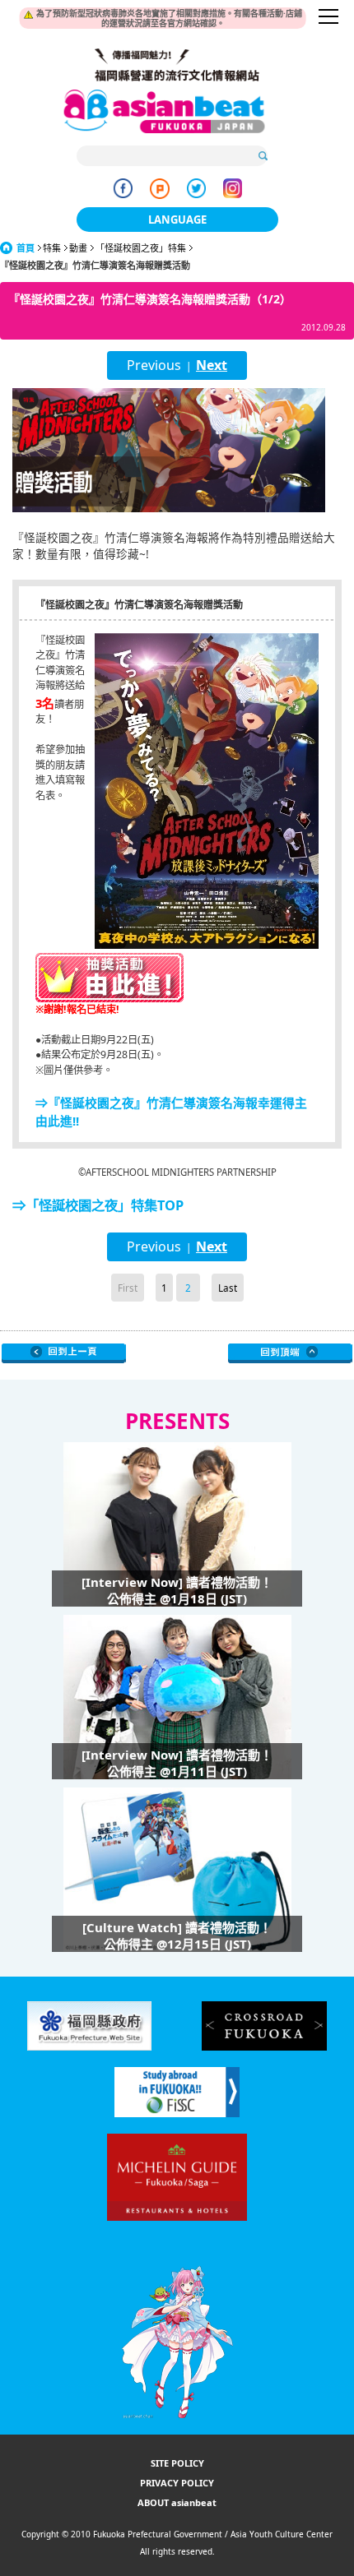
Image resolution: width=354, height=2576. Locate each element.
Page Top (290, 1353)
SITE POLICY (177, 2463)
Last (228, 1288)
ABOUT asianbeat (177, 2502)
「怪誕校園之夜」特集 (141, 248)
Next (212, 365)
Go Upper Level (64, 1353)
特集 (52, 248)
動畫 (78, 248)
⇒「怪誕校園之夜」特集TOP (98, 1205)
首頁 (26, 248)
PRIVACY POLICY (177, 2483)
